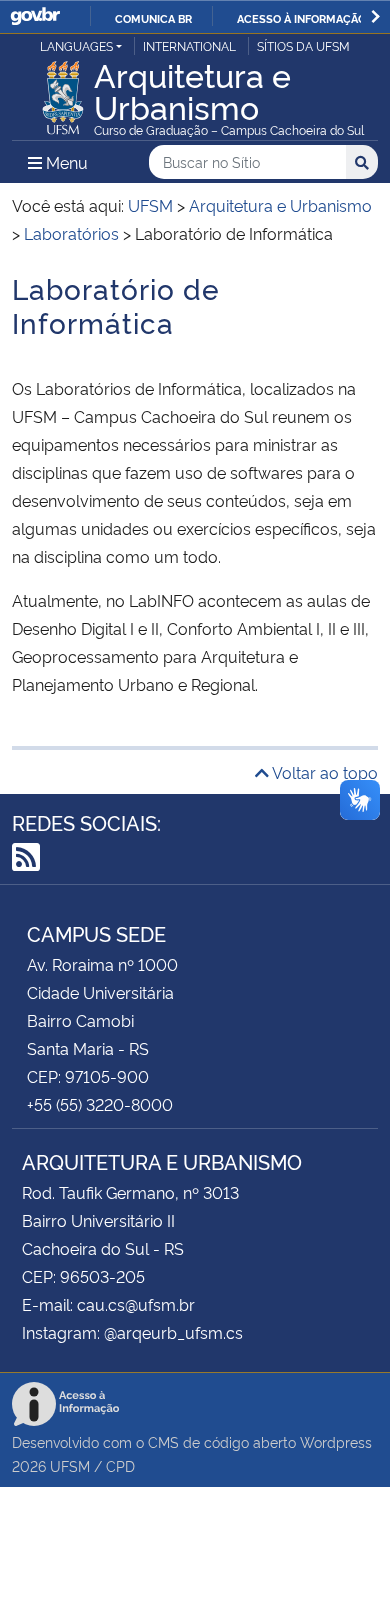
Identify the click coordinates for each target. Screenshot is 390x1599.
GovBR (35, 16)
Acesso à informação (301, 18)
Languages (76, 45)
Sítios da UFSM (303, 45)
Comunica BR (153, 18)
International (189, 45)
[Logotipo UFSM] (63, 92)
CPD (120, 1465)
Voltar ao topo (323, 772)
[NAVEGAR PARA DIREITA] (375, 16)
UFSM (70, 1465)
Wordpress (336, 1441)
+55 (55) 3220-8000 (100, 1104)
